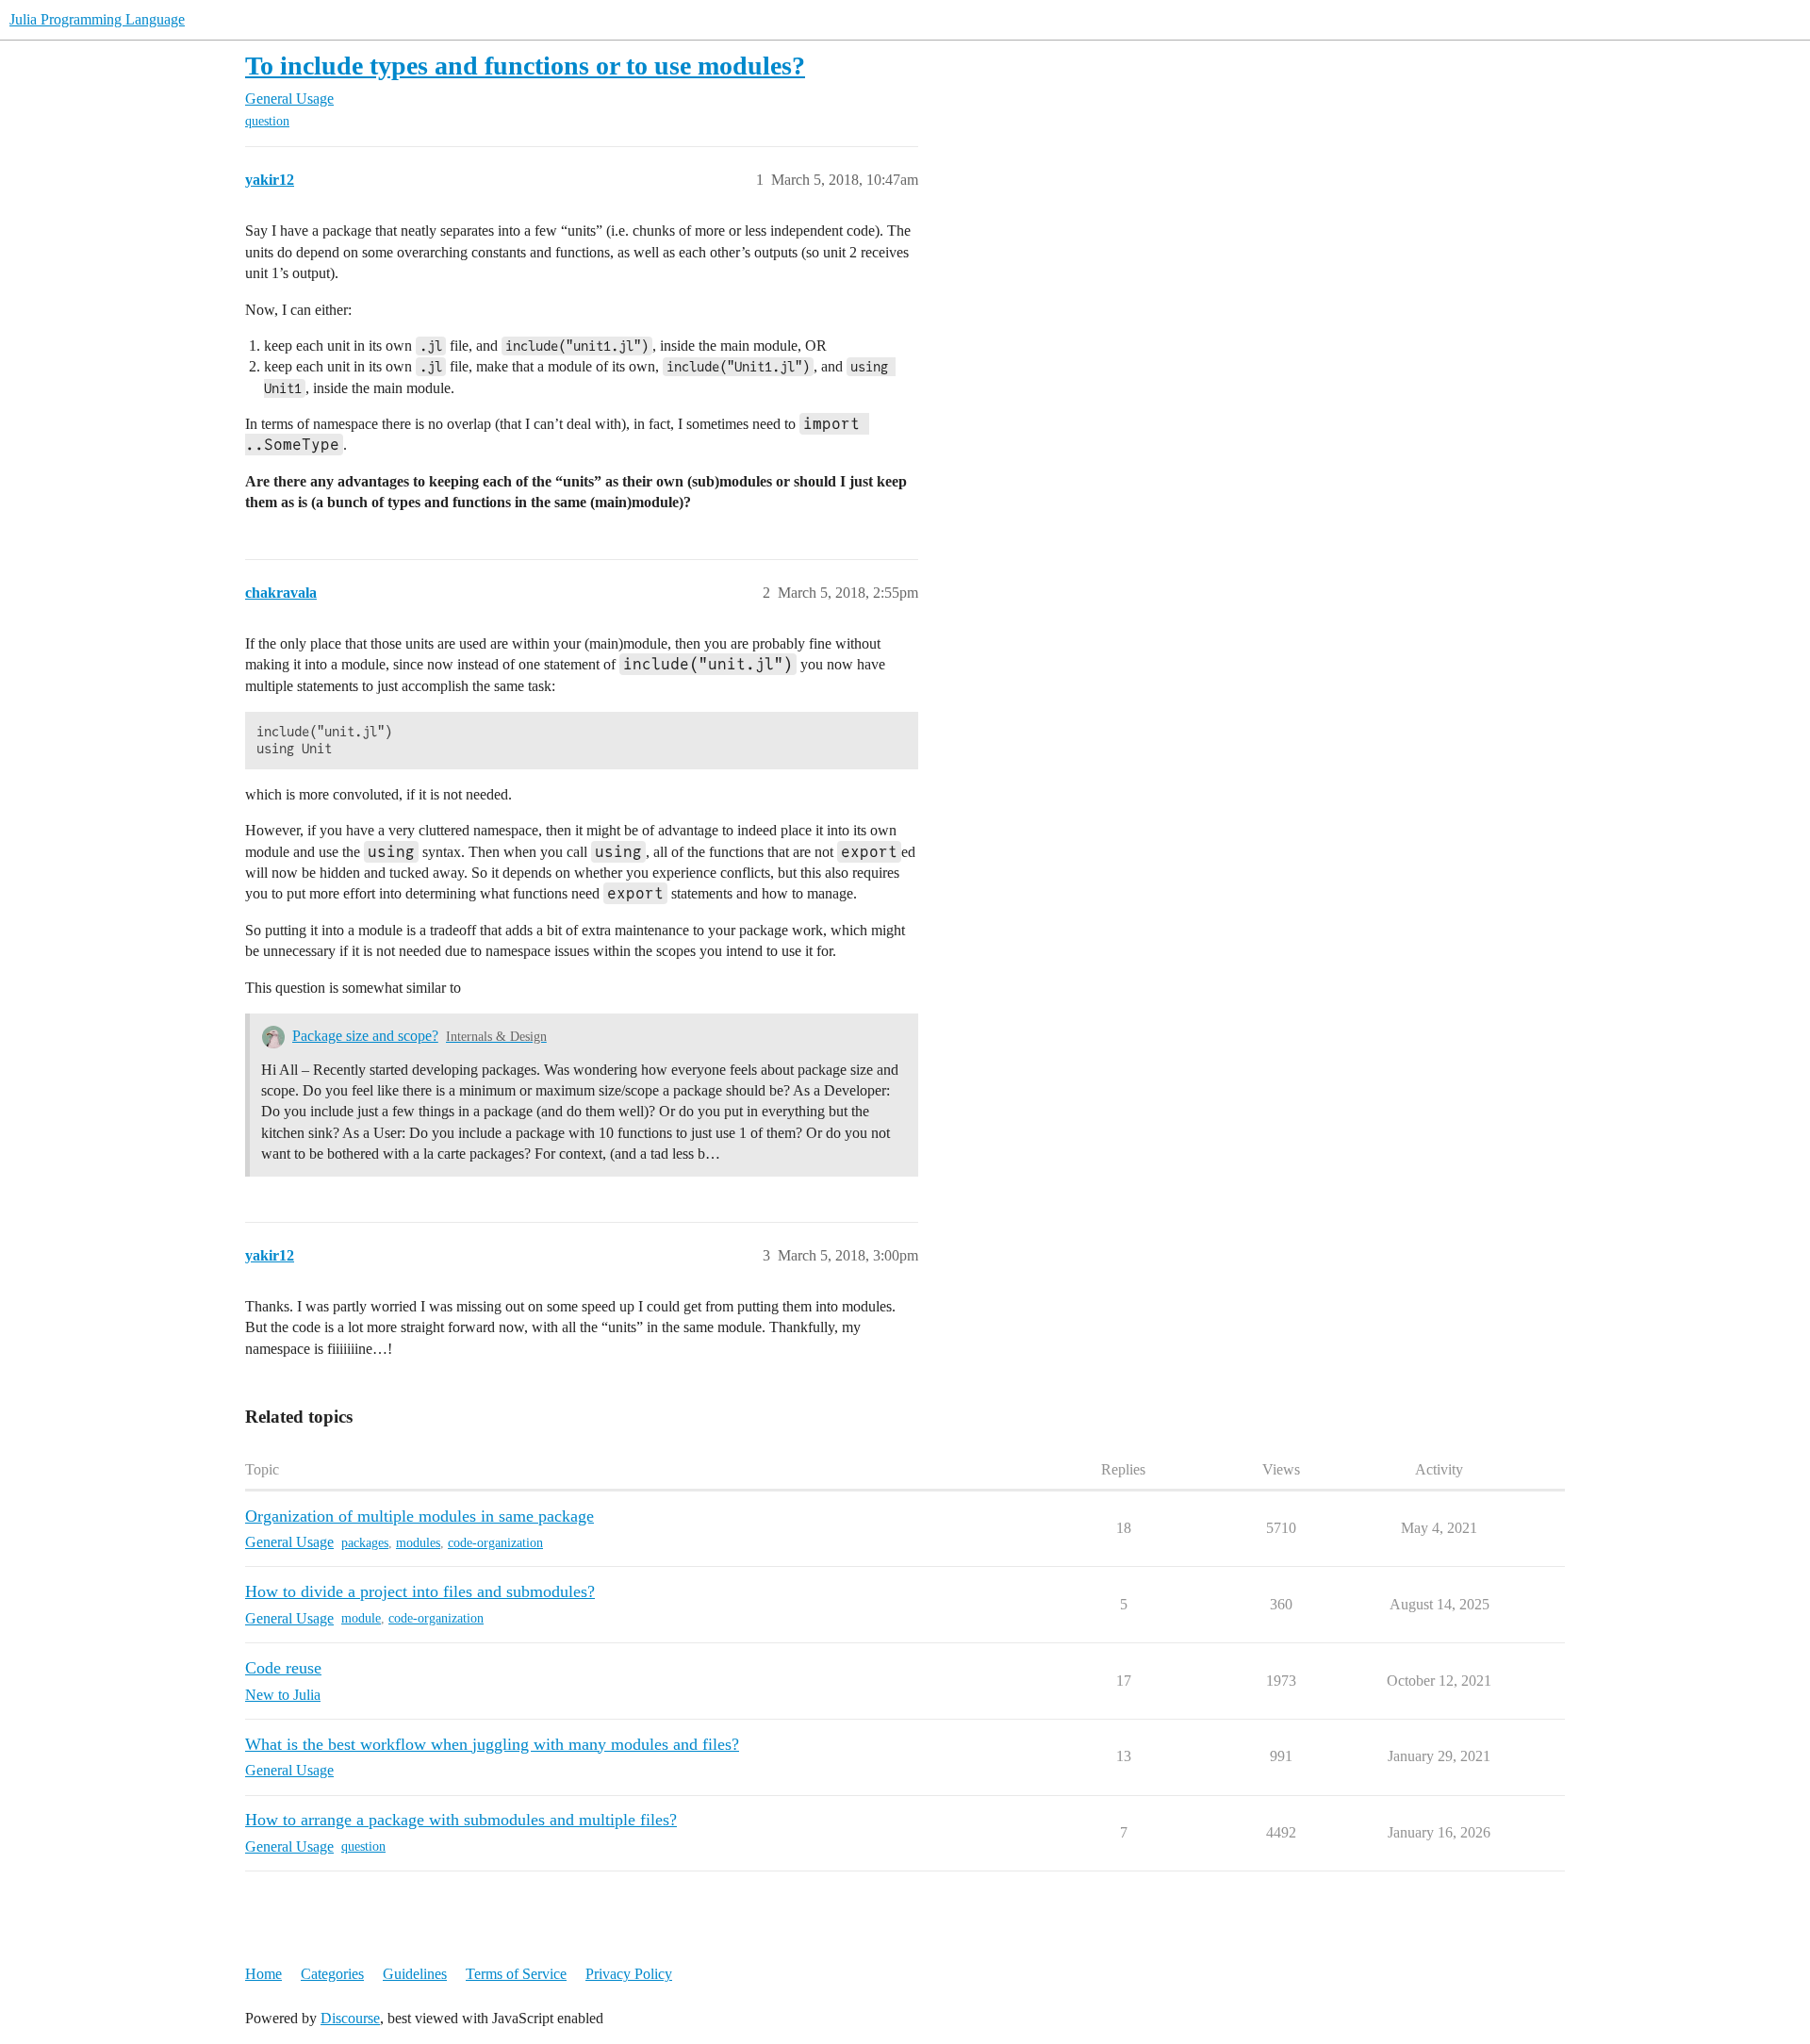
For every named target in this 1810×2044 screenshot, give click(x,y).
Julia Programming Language (97, 19)
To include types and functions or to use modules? (525, 66)
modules (418, 1543)
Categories (332, 1974)
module (361, 1618)
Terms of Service (516, 1974)
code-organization (495, 1543)
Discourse (350, 2018)
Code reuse (283, 1668)
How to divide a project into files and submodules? (420, 1591)
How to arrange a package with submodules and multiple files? (461, 1820)
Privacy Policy (629, 1974)
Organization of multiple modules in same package (420, 1516)
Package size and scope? (365, 1036)
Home (263, 1974)
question (267, 121)
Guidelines (415, 1974)
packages (365, 1543)
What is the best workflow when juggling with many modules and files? (492, 1744)
